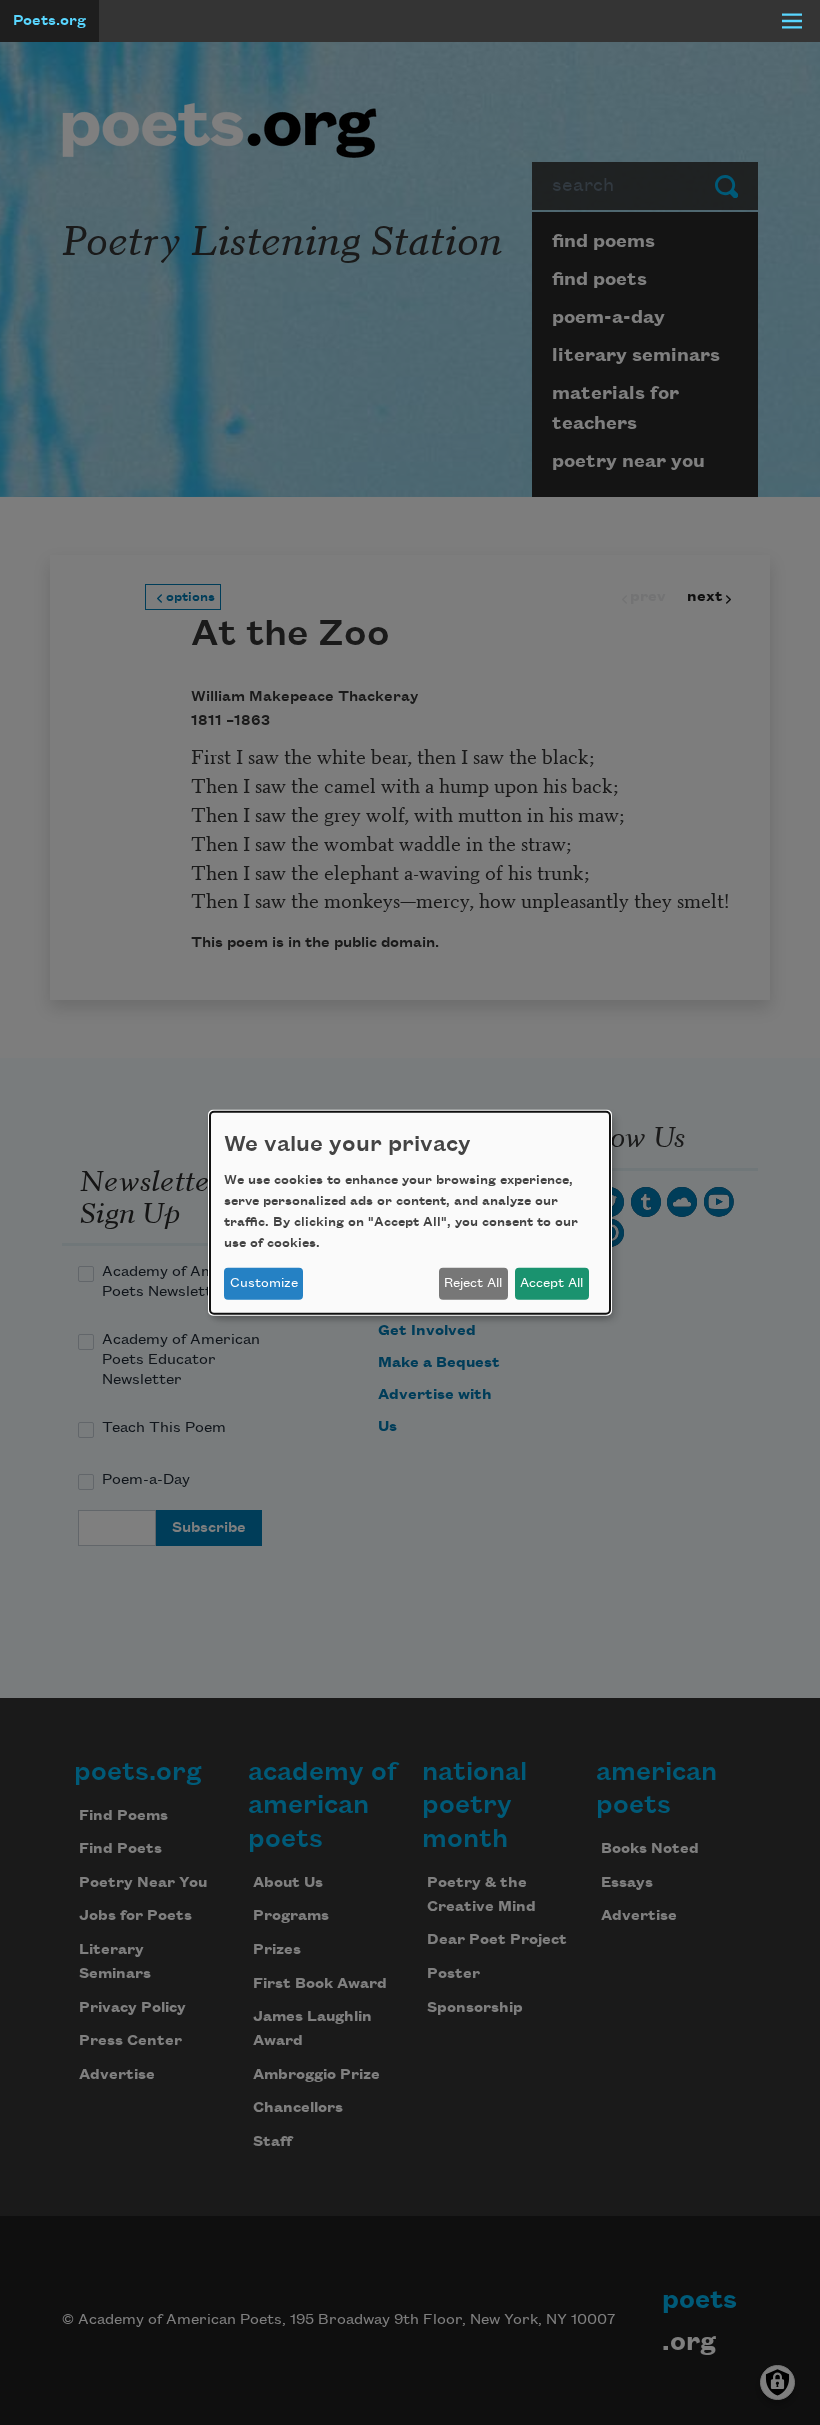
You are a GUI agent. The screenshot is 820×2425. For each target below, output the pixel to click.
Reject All (473, 1283)
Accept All (551, 1283)
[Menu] (792, 21)
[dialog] (410, 1212)
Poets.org (49, 21)
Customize (264, 1283)
